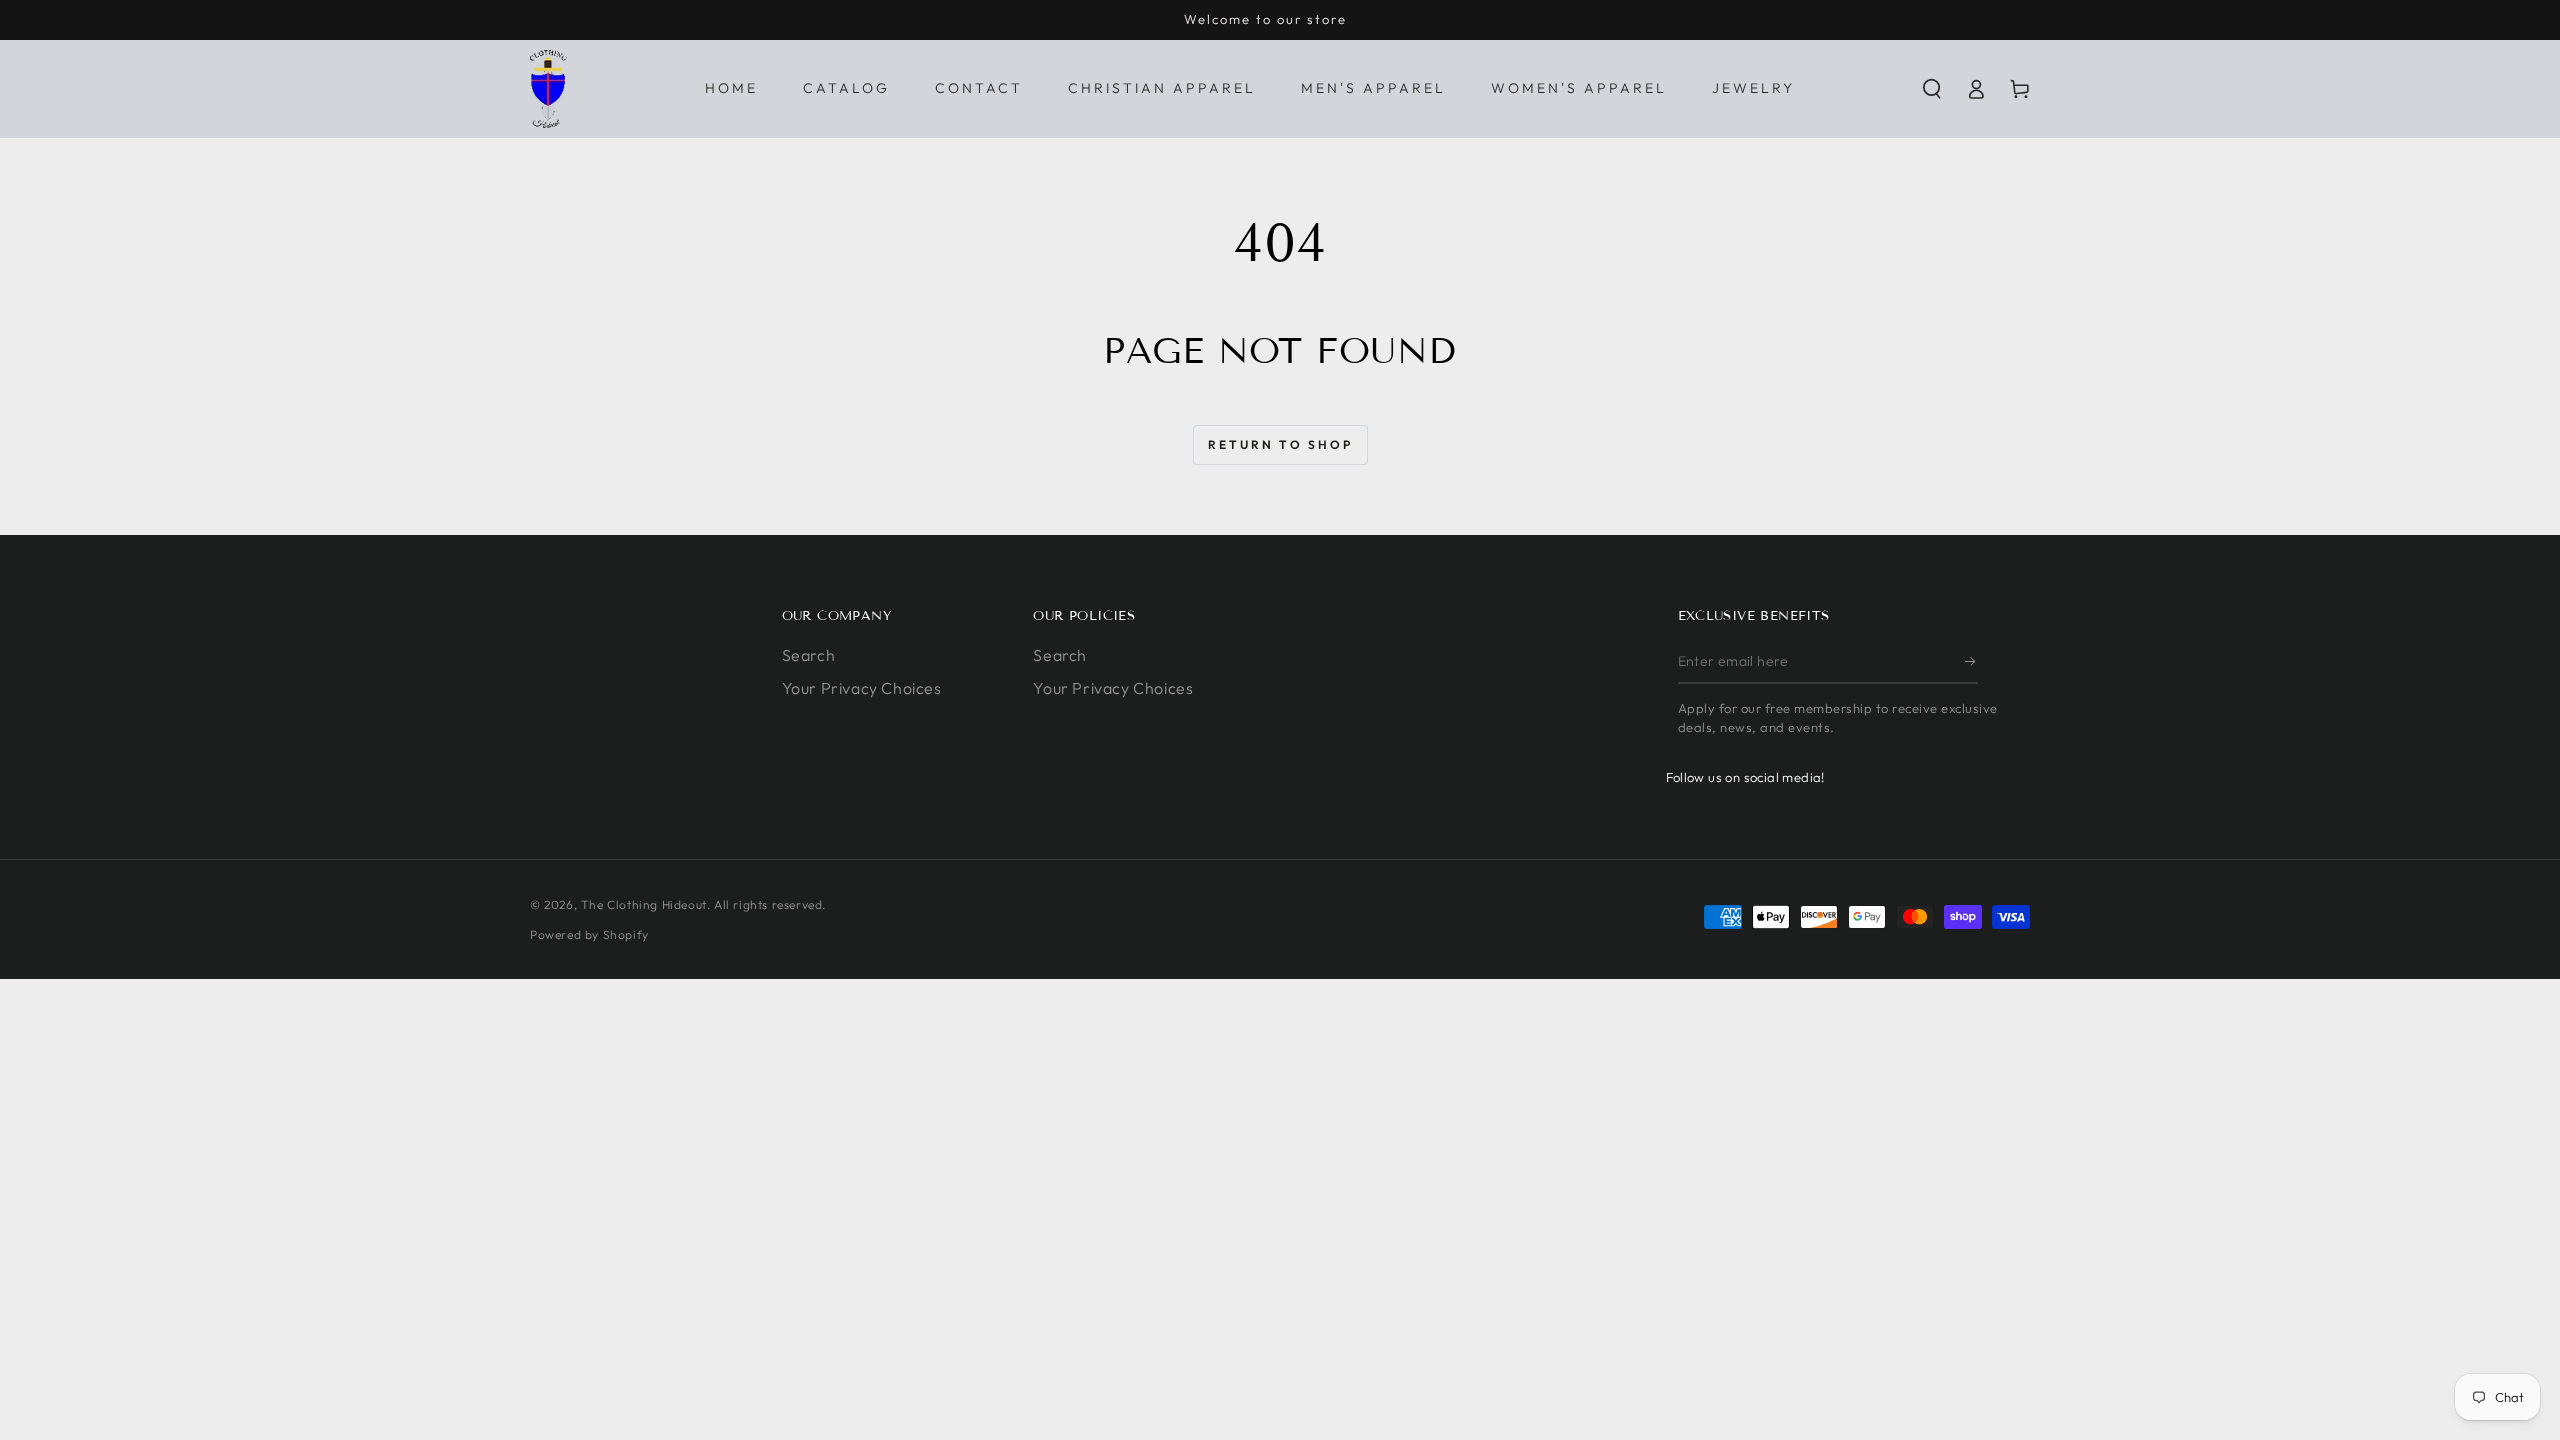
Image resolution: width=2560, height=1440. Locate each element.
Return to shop (1280, 444)
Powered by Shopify (589, 934)
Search (809, 655)
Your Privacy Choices (862, 688)
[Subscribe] (1971, 661)
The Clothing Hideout (644, 904)
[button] (1932, 89)
